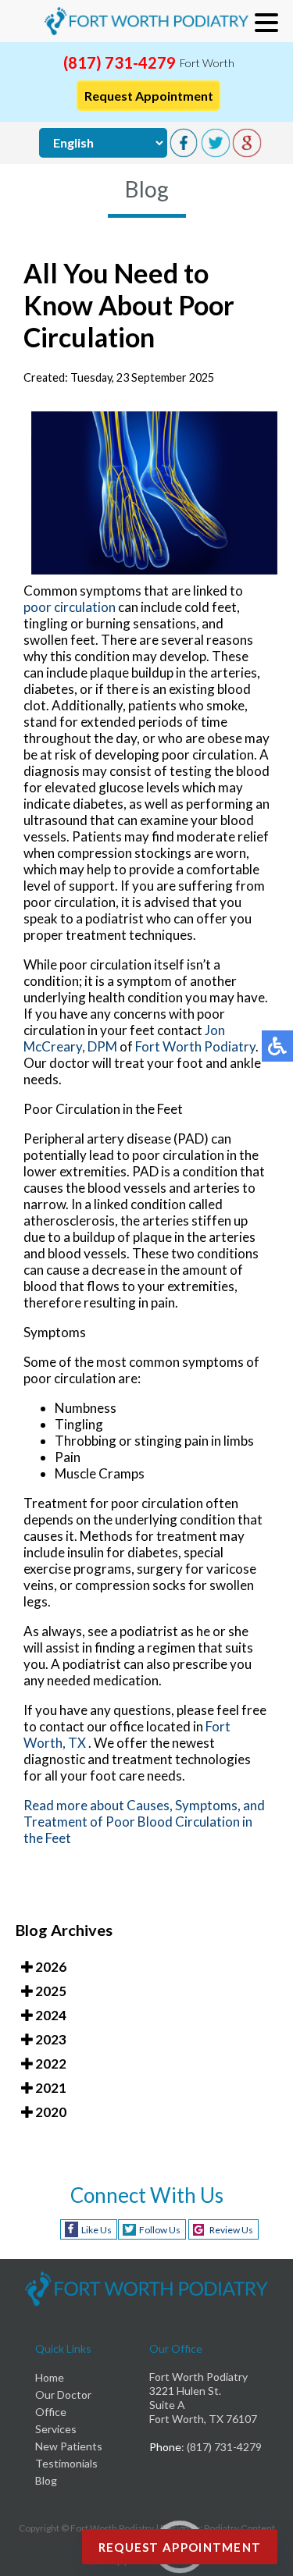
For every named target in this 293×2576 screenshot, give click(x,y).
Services (56, 2429)
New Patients (69, 2446)
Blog (46, 2480)
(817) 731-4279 (120, 62)
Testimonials (66, 2463)
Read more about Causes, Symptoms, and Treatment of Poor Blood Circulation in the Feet (144, 1822)
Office (51, 2412)
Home (50, 2377)
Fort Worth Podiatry (195, 1046)
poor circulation (70, 607)
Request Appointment (149, 96)
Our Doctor (63, 2395)
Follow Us (160, 2230)
